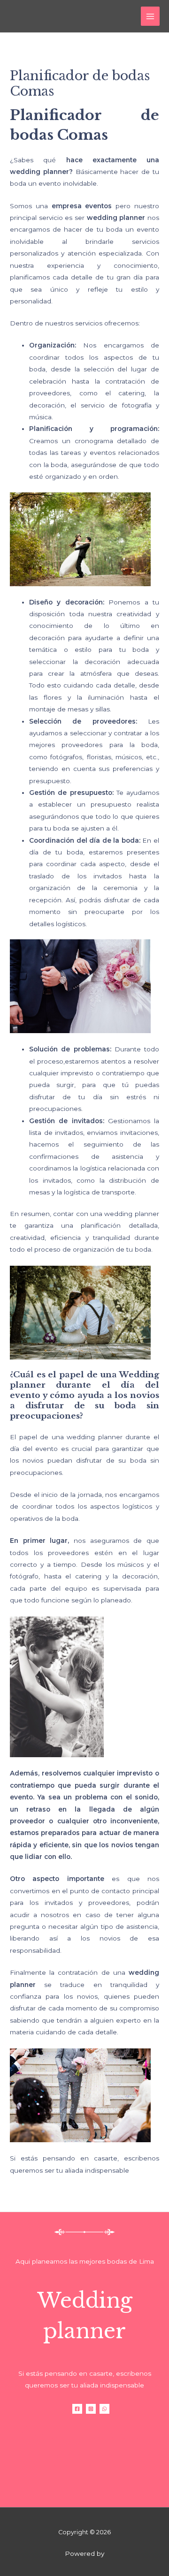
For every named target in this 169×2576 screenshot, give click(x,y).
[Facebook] (77, 2409)
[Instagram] (91, 2409)
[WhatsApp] (104, 2409)
